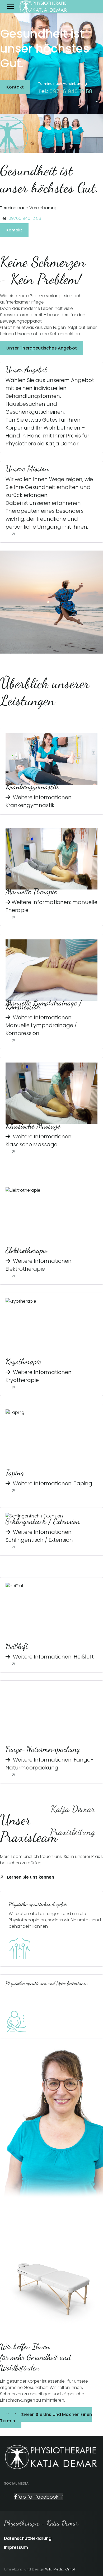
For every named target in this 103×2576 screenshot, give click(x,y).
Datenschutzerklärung (28, 2538)
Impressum (16, 2547)
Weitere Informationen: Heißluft (53, 1657)
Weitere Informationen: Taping (52, 1483)
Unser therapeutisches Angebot (42, 348)
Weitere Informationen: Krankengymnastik (39, 801)
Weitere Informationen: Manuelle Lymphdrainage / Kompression (41, 1025)
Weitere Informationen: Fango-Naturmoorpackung (50, 1764)
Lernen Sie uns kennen (30, 1877)
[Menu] (10, 7)
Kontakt (15, 87)
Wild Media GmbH (61, 2569)
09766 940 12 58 (70, 91)
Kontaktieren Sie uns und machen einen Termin (46, 2418)
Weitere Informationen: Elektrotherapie (39, 1265)
